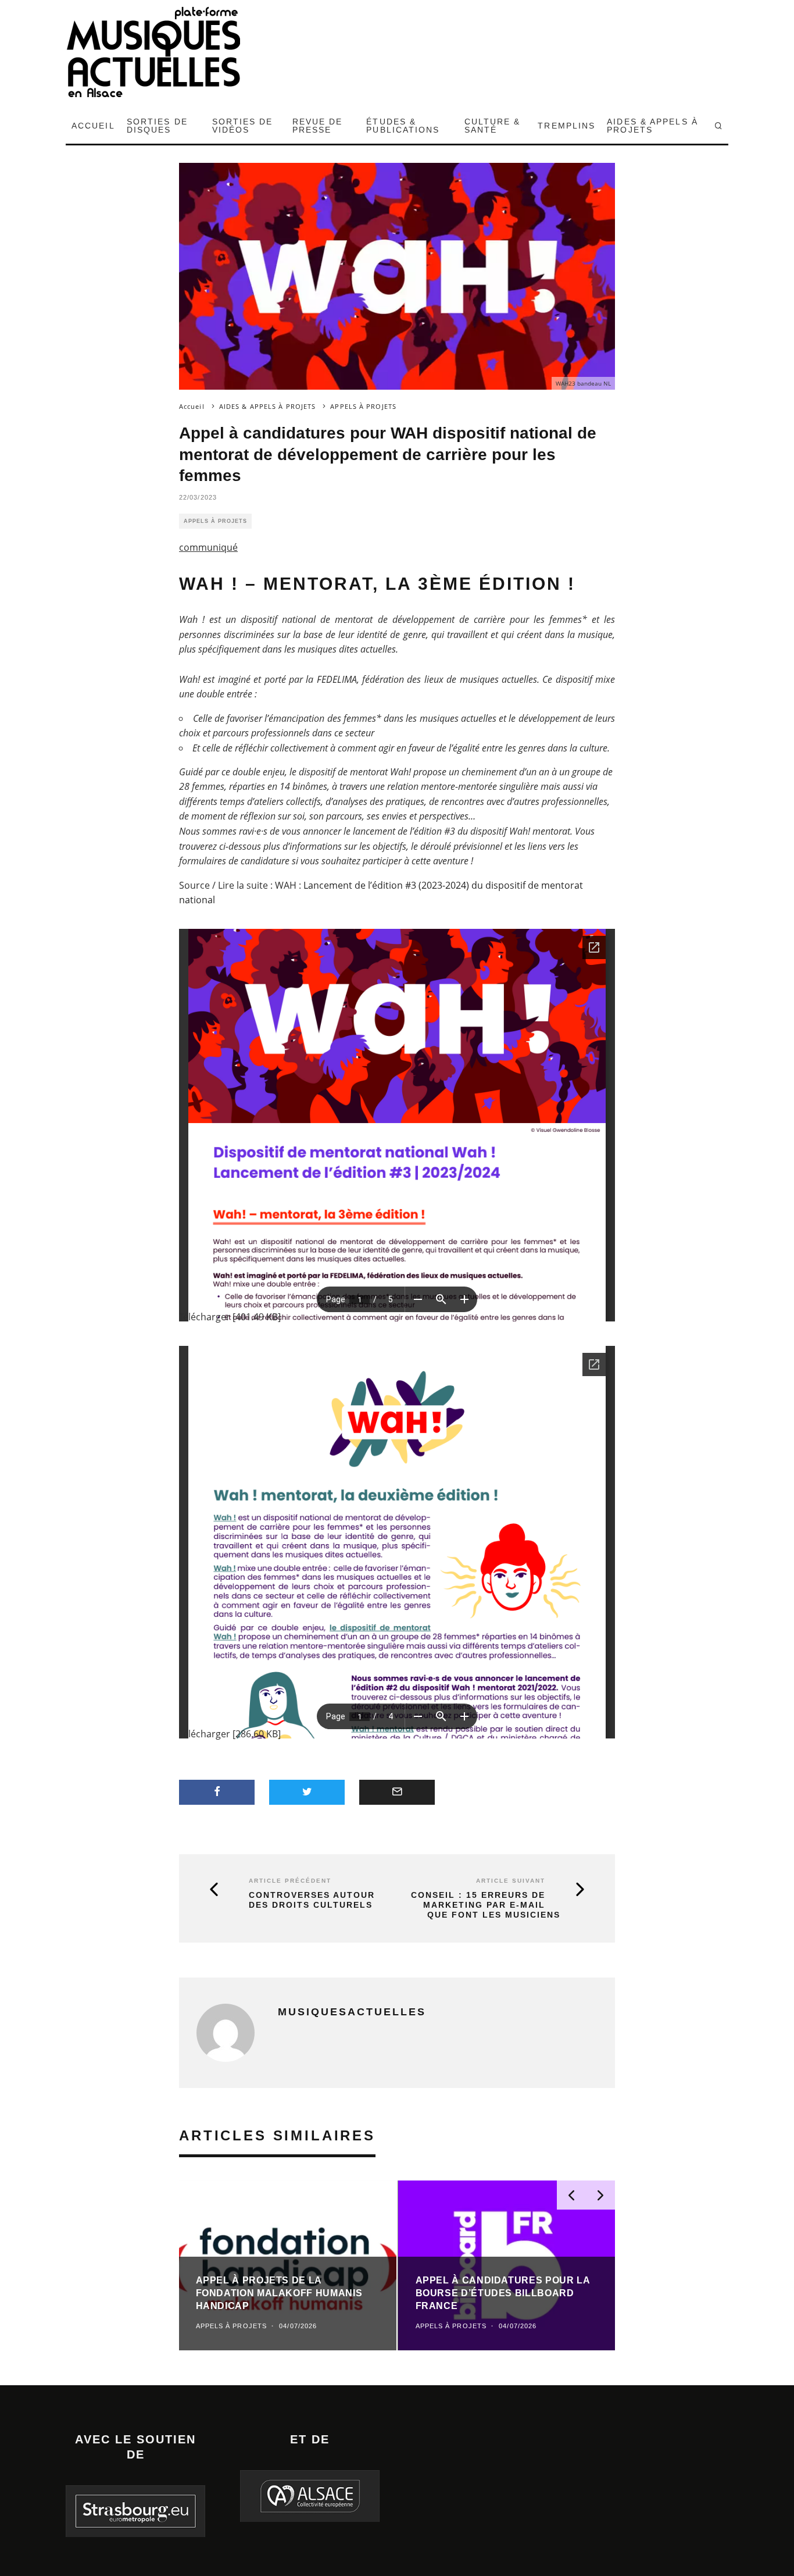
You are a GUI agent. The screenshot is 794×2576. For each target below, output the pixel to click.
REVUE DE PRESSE (318, 126)
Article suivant (511, 1881)
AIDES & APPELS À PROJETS (652, 126)
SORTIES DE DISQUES (157, 126)
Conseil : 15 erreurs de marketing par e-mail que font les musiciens (486, 1905)
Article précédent (290, 1881)
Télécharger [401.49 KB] (230, 1317)
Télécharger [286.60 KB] (230, 1734)
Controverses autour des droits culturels (312, 1900)
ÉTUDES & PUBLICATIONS (403, 126)
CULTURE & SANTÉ (493, 126)
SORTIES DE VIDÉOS (243, 126)
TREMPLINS (566, 126)
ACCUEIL (93, 126)
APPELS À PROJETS (215, 521)
